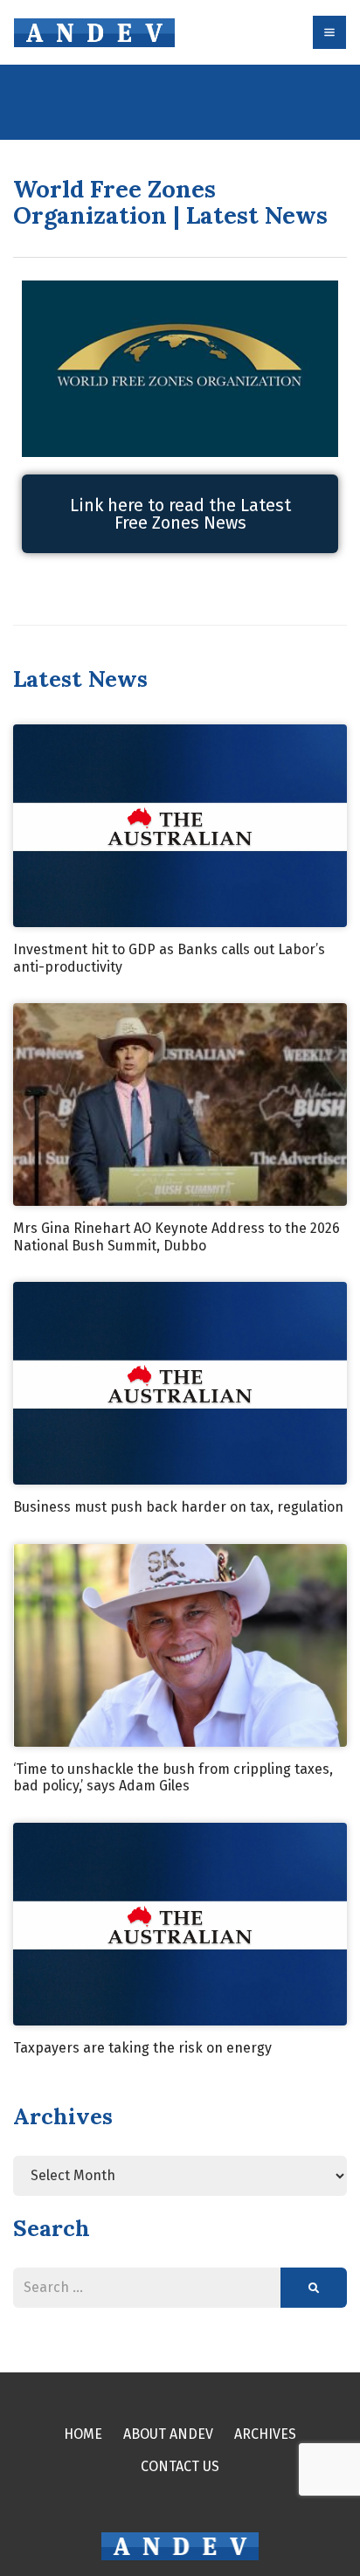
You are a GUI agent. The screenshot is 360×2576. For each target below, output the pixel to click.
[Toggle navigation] (329, 32)
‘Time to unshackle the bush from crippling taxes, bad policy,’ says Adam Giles (173, 1778)
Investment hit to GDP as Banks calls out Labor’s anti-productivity (169, 958)
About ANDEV (168, 2434)
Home (83, 2434)
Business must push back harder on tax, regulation (178, 1507)
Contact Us (180, 2466)
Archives (265, 2434)
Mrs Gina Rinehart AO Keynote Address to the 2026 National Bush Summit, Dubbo (177, 1237)
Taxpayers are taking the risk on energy (142, 2048)
